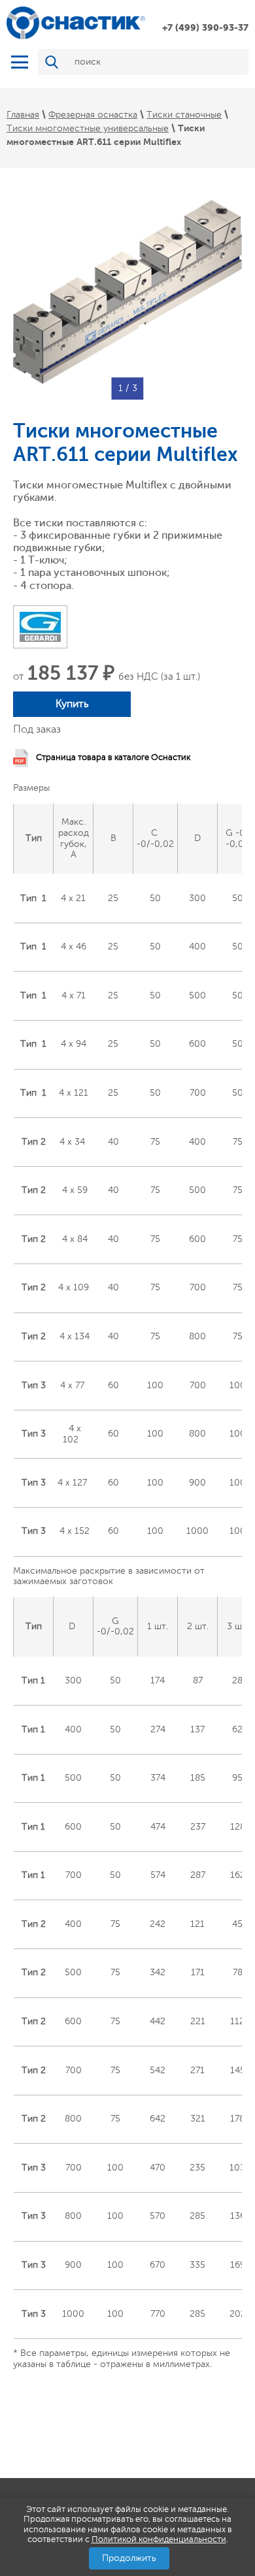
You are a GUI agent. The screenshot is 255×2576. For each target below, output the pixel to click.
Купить (72, 704)
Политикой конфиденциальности (159, 2539)
